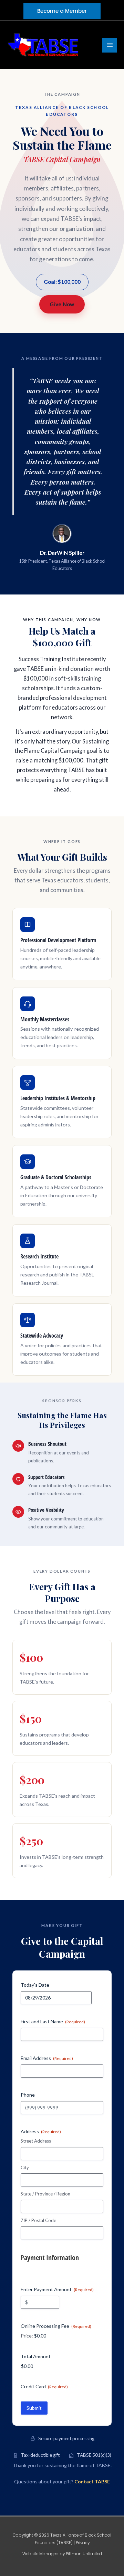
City (25, 2167)
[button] (62, 11)
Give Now (62, 304)
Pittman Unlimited (84, 2554)
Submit (34, 2408)
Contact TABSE (92, 2481)
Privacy (83, 2543)
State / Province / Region (45, 2194)
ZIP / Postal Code (38, 2220)
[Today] (85, 1998)
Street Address (36, 2141)
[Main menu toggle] (110, 45)
